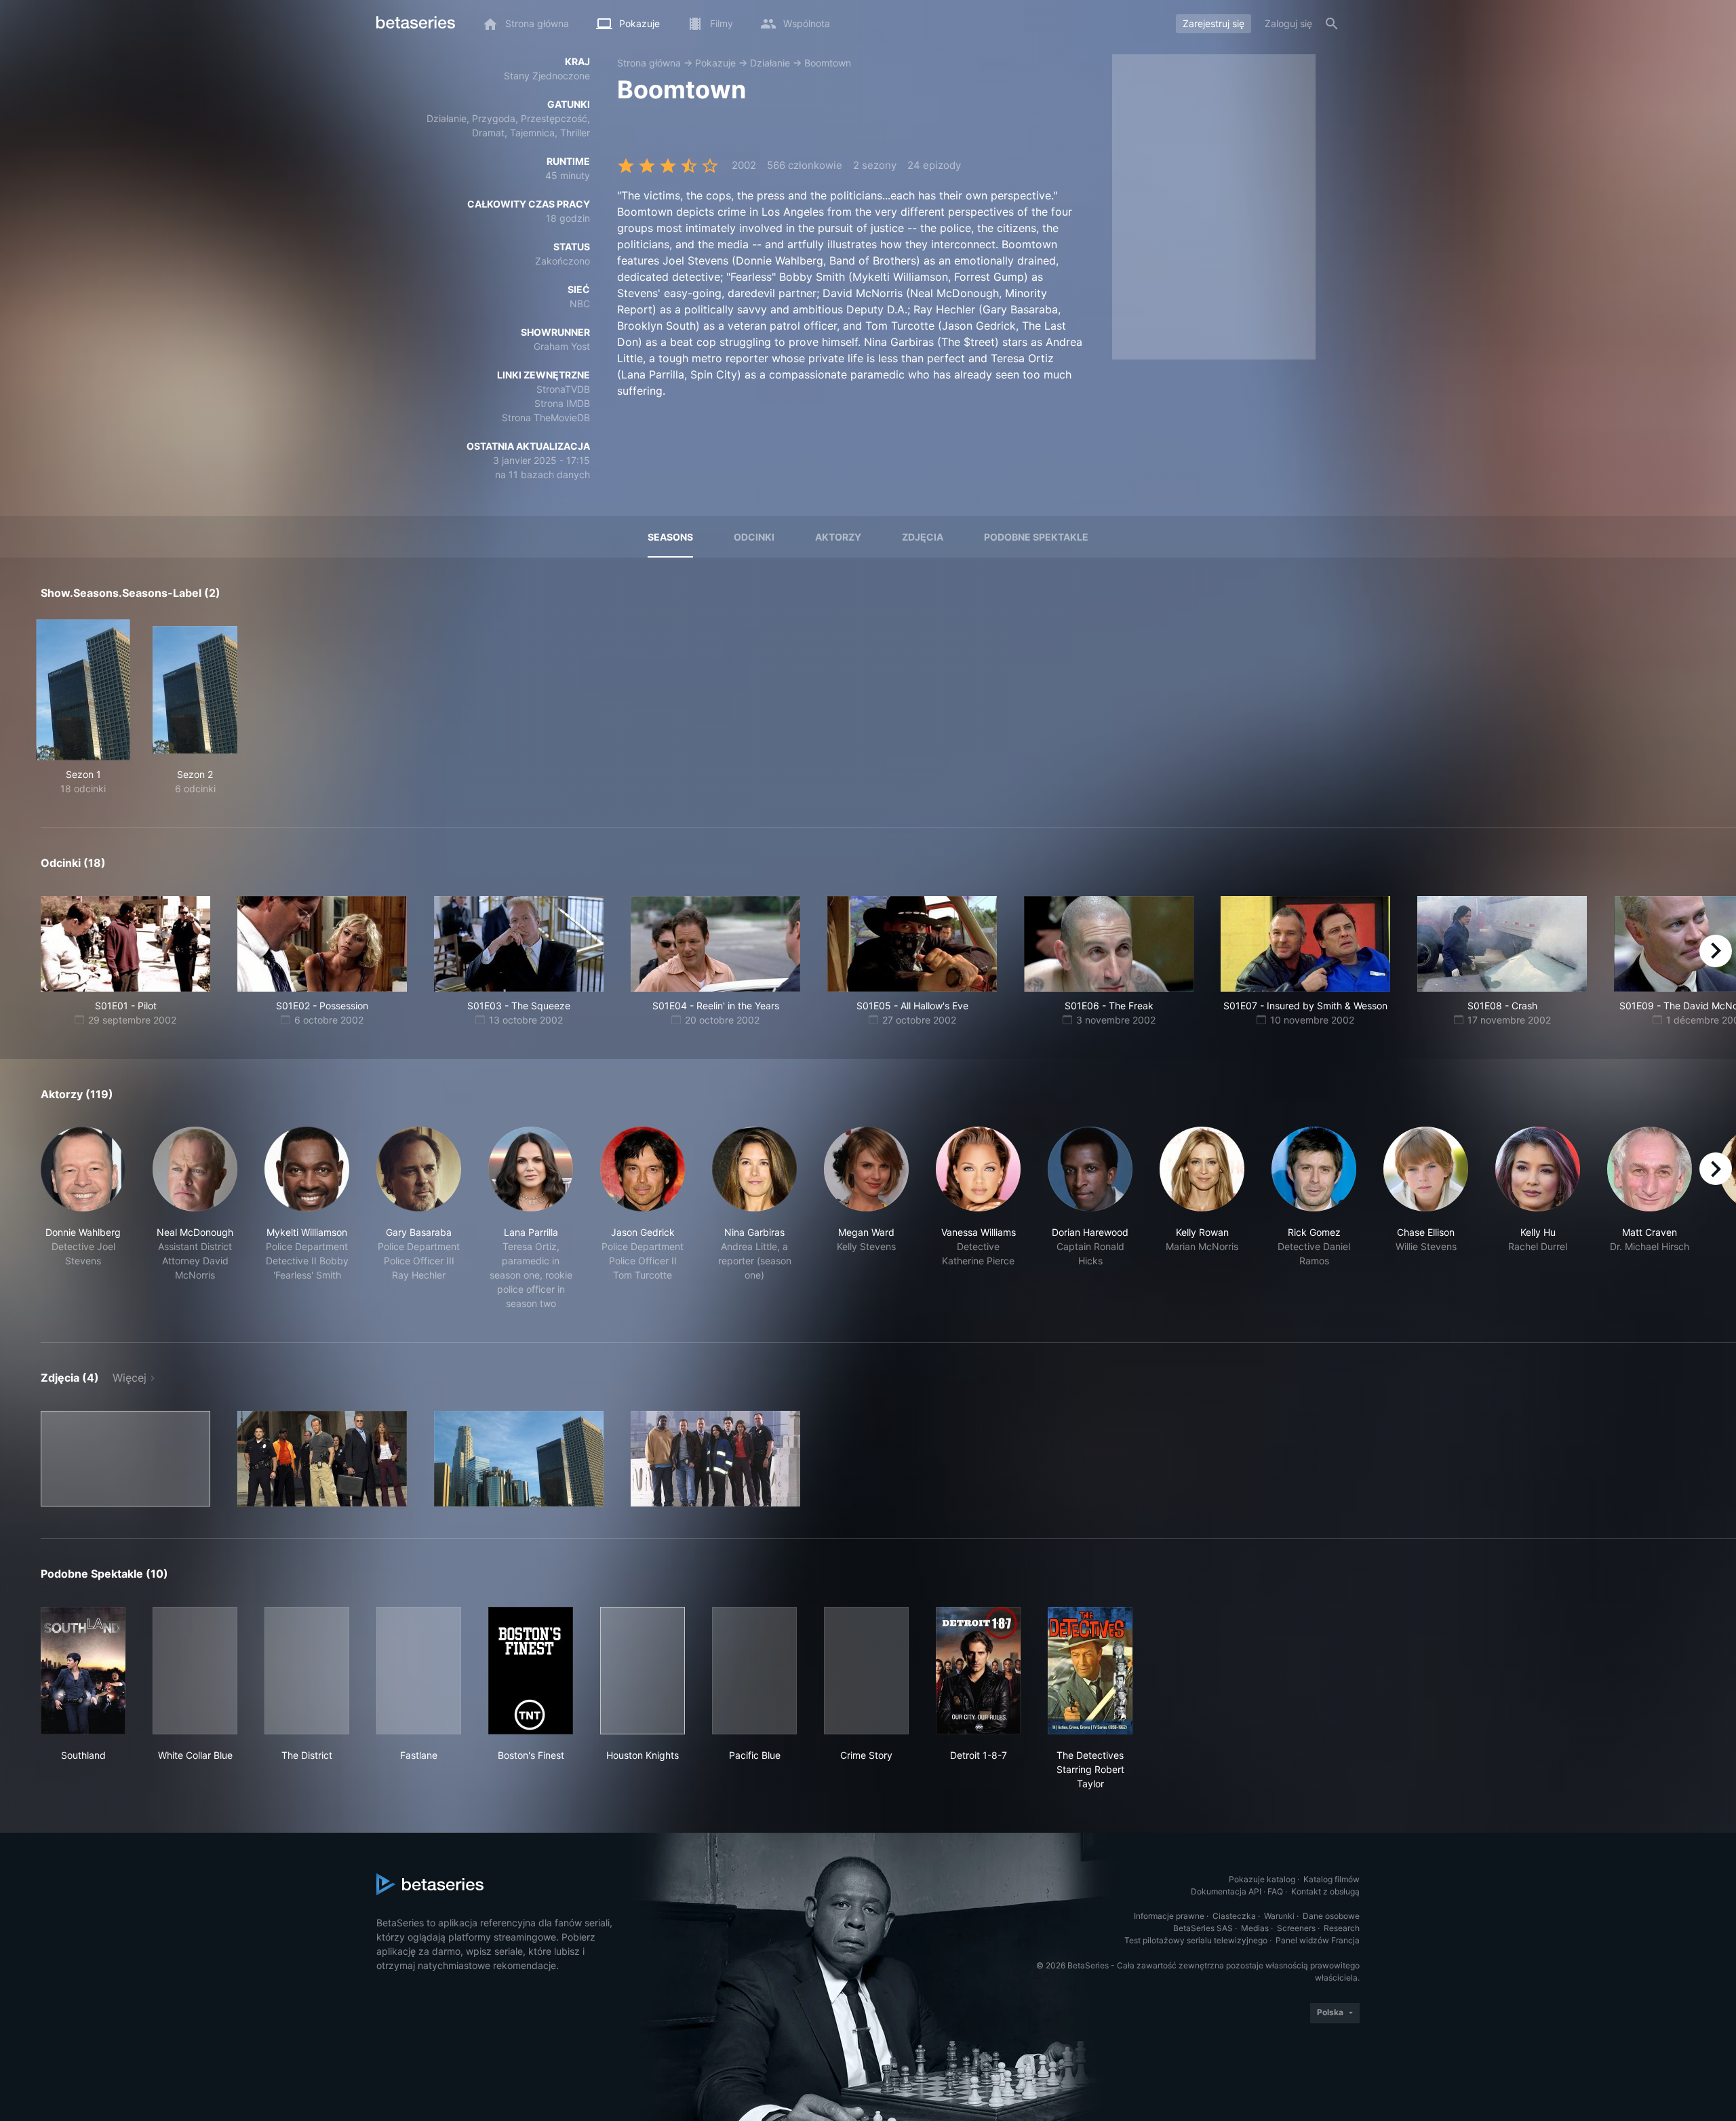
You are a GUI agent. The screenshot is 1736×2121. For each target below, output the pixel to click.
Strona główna (649, 63)
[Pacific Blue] (754, 1671)
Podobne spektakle (1036, 537)
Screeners (1296, 1928)
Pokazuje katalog (1262, 1879)
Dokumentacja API (1226, 1891)
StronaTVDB (563, 389)
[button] (83, 1219)
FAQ (1275, 1891)
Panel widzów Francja (1318, 1940)
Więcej (130, 1378)
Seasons (670, 537)
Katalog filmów (1331, 1879)
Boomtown (828, 63)
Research (1342, 1928)
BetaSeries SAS (1203, 1928)
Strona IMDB (562, 403)
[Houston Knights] (643, 1671)
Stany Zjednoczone (547, 76)
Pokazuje (715, 63)
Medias (1255, 1928)
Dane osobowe (1331, 1916)
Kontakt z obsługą (1325, 1891)
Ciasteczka (1234, 1916)
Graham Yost (562, 346)
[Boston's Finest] (531, 1671)
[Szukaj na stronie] (1332, 24)
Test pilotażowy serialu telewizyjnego (1196, 1940)
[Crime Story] (866, 1671)
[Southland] (83, 1671)
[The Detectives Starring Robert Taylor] (1090, 1671)
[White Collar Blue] (195, 1671)
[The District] (307, 1671)
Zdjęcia (923, 537)
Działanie (770, 63)
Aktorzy (838, 537)
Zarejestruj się (1214, 23)
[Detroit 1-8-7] (978, 1671)
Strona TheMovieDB (546, 417)
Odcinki (754, 537)
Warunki (1279, 1916)
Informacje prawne (1169, 1916)
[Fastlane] (419, 1671)
